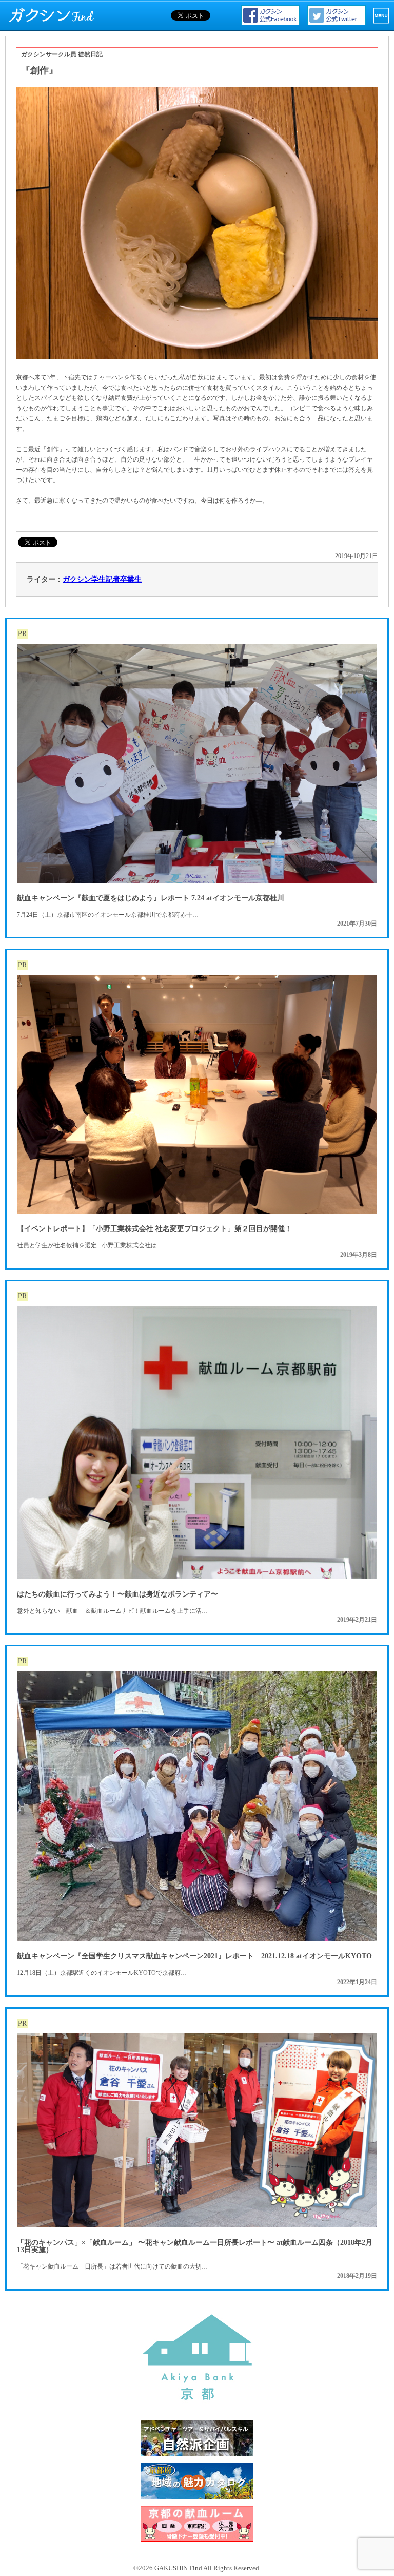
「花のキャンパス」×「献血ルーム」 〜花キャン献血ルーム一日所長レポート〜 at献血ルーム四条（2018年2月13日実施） (195, 2246)
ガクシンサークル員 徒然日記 (62, 54)
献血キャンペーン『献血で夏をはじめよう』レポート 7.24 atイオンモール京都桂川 (151, 898)
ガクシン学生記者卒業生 (102, 579)
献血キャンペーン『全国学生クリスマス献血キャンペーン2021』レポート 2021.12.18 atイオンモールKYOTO (194, 1956)
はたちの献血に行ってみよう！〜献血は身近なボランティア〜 (117, 1594)
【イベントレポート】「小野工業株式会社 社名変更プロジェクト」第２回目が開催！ (154, 1229)
